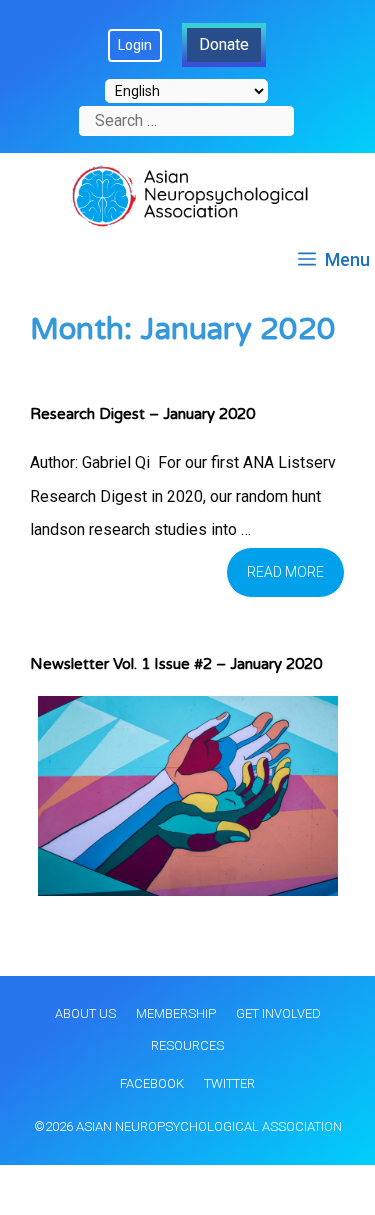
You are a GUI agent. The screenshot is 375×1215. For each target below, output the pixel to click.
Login (135, 45)
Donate (224, 44)
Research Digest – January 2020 (142, 414)
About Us (85, 1013)
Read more (285, 572)
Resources (187, 1045)
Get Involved (278, 1013)
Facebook (152, 1083)
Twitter (229, 1083)
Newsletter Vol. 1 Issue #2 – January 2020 (176, 664)
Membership (176, 1013)
